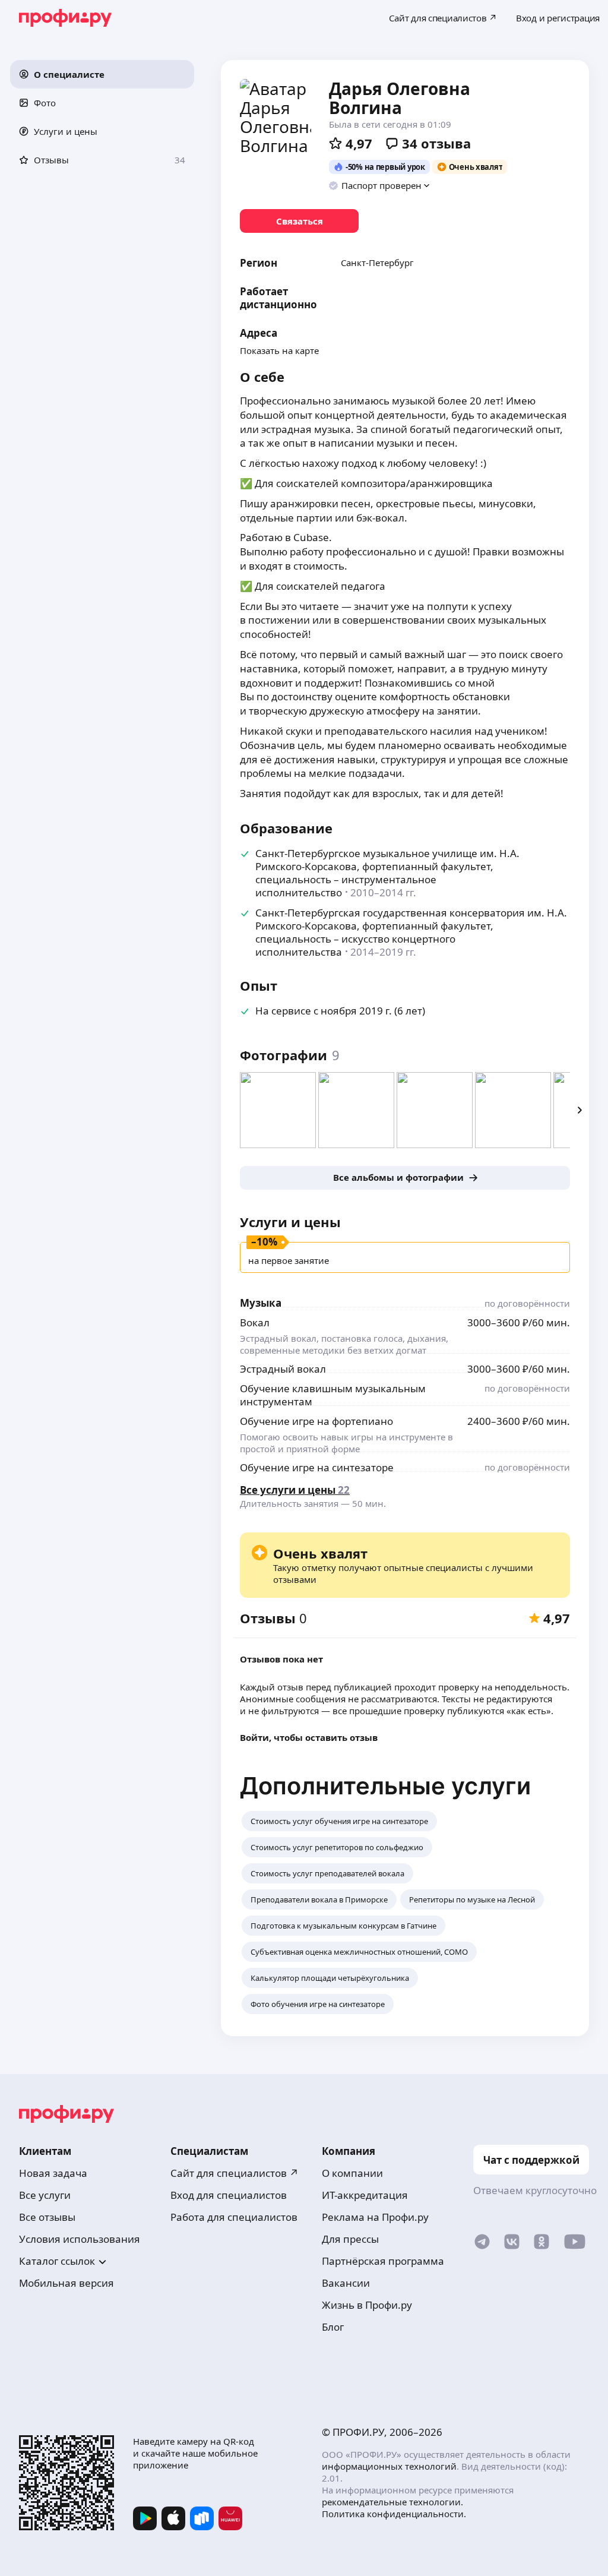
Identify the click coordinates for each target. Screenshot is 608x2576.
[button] (102, 74)
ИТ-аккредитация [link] (365, 2195)
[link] (299, 221)
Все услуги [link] (45, 2195)
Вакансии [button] (346, 2283)
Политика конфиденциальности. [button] (394, 2514)
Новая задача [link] (53, 2173)
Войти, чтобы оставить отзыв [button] (309, 1737)
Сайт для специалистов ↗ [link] (235, 2173)
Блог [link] (333, 2327)
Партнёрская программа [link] (383, 2261)
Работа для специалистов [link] (234, 2217)
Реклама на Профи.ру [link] (375, 2217)
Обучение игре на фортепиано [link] (316, 1421)
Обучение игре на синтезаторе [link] (317, 1467)
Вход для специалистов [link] (229, 2195)
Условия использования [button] (80, 2239)
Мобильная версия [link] (66, 2283)
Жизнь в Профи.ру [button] (367, 2305)
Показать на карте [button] (279, 350)
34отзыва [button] (436, 143)
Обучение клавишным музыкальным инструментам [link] (333, 1395)
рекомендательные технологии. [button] (392, 2502)
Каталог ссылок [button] (57, 2261)
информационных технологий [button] (389, 2466)
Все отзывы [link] (47, 2217)
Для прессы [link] (350, 2239)
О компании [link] (352, 2173)
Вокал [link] (255, 1322)
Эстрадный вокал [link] (283, 1369)
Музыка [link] (261, 1303)
